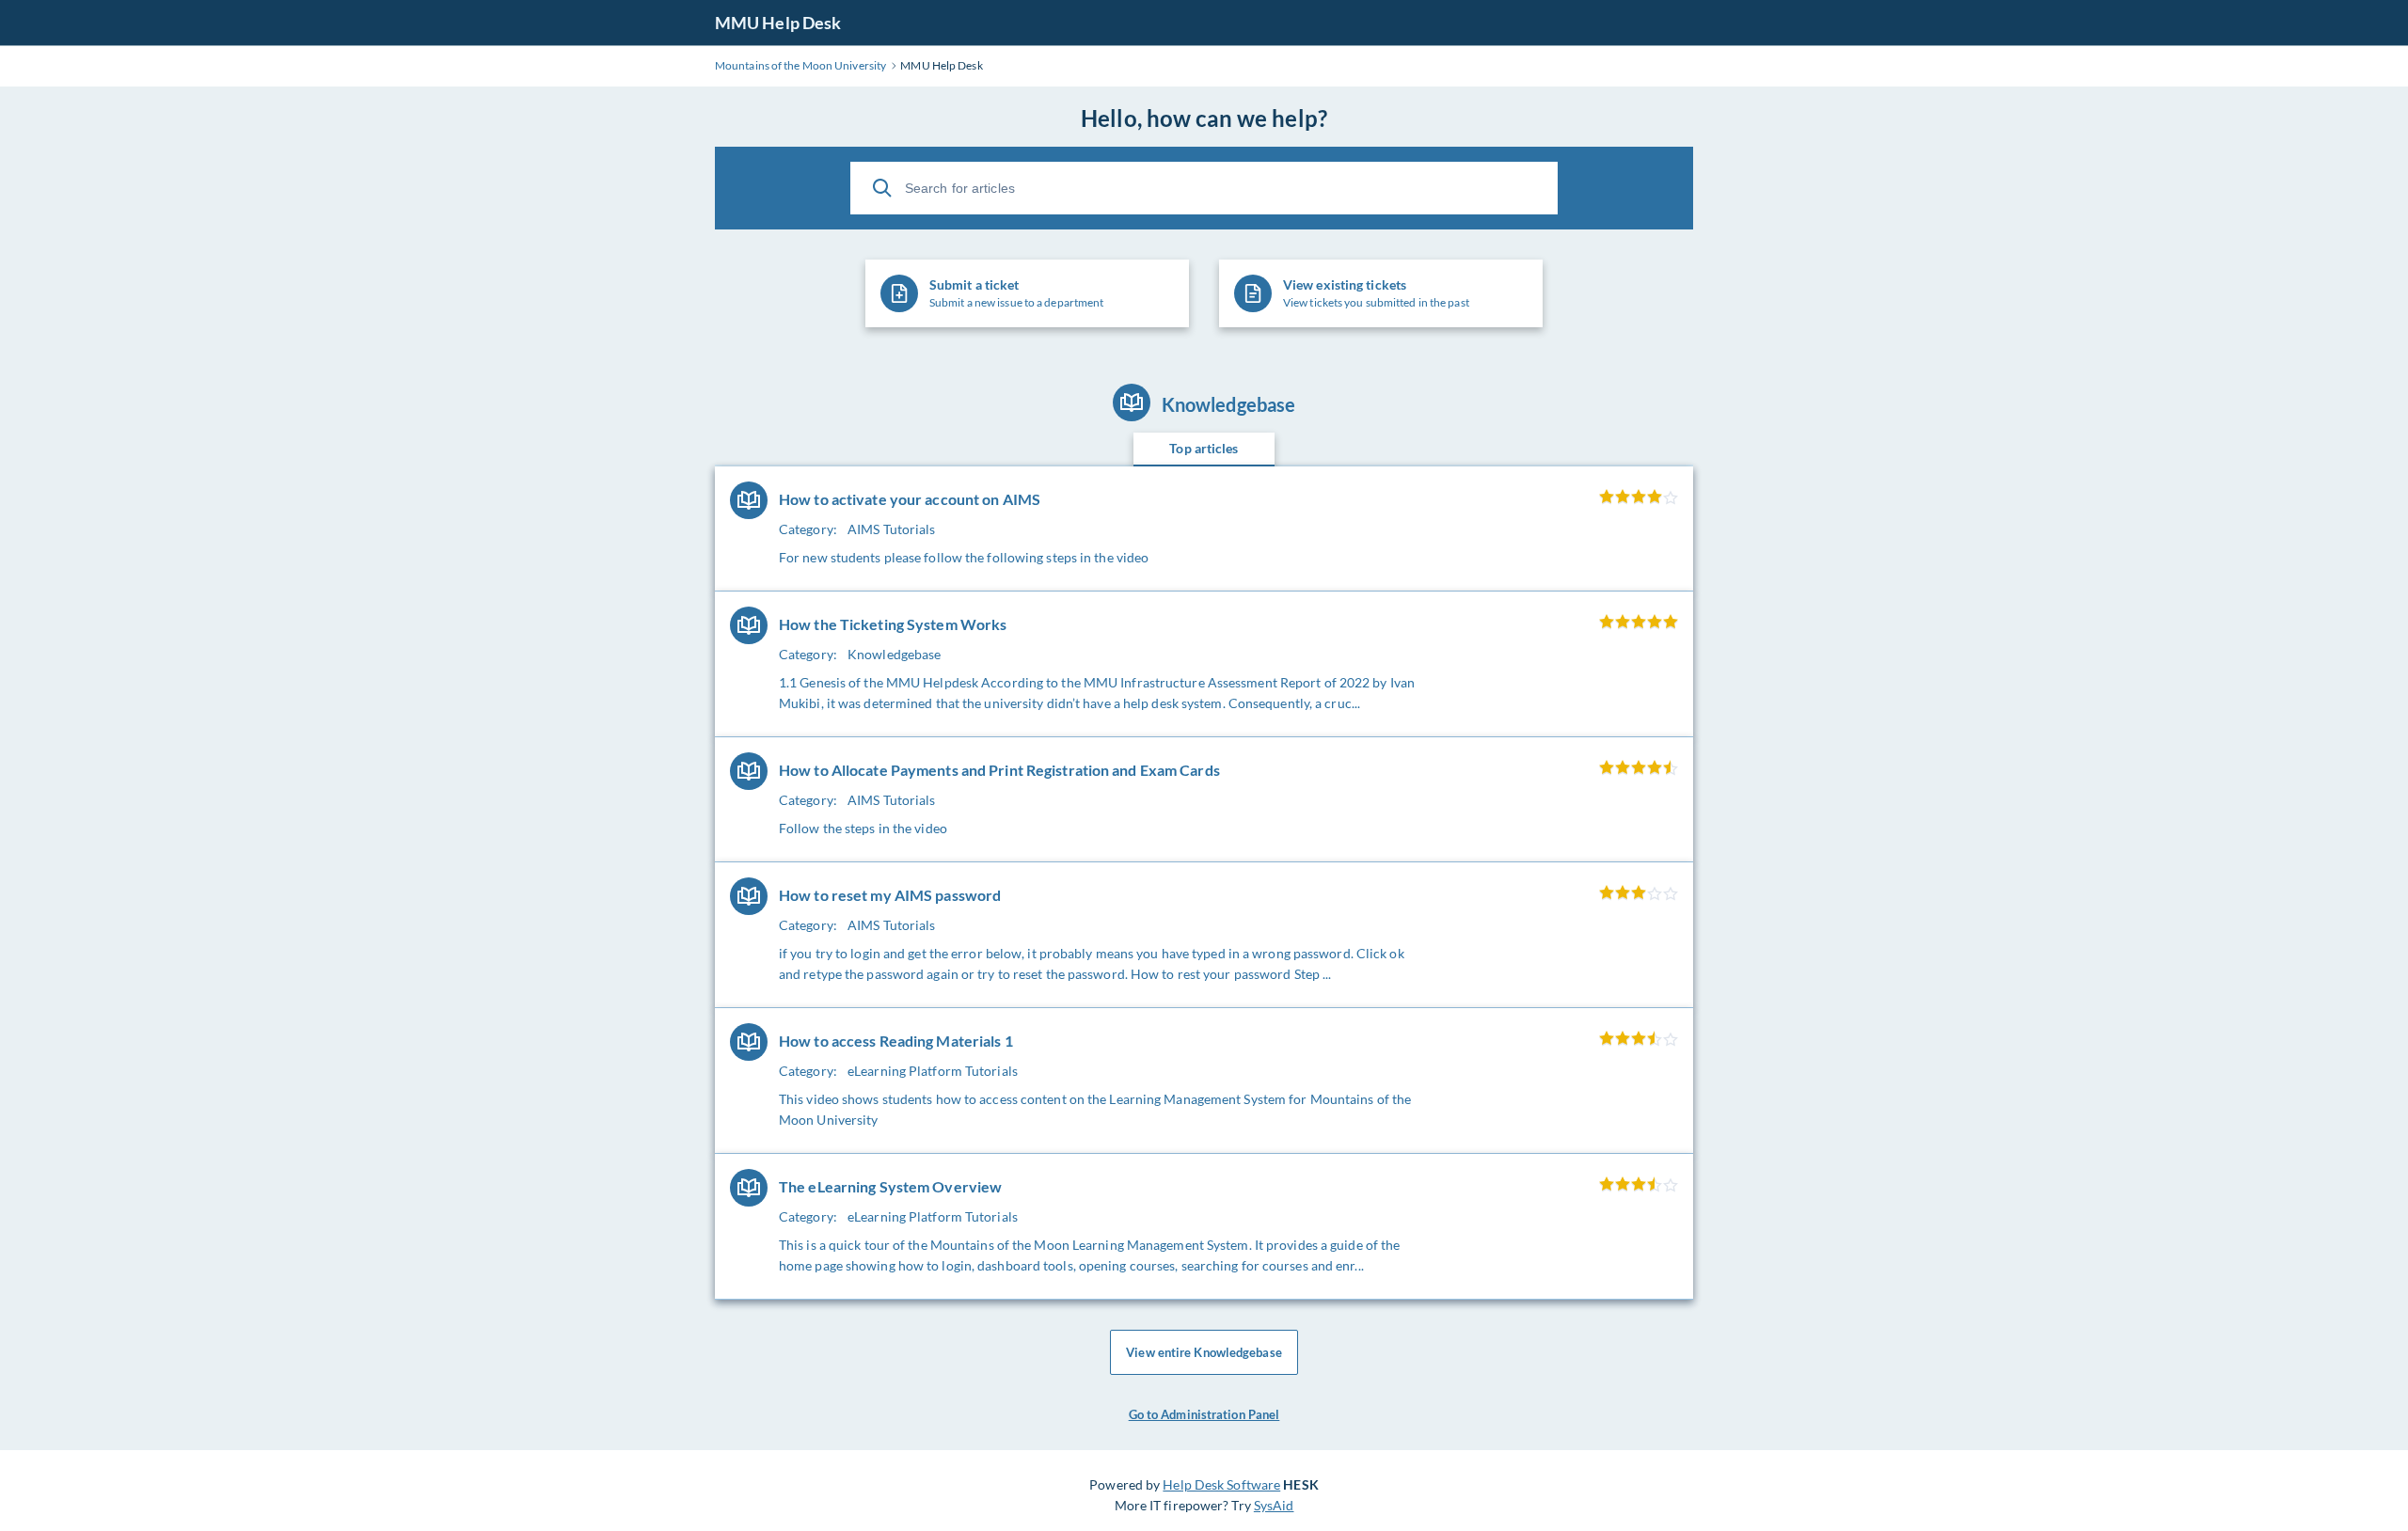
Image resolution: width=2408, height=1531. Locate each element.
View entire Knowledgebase (1204, 1352)
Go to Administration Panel (1204, 1414)
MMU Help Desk (778, 23)
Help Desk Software (1221, 1484)
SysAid (1274, 1505)
